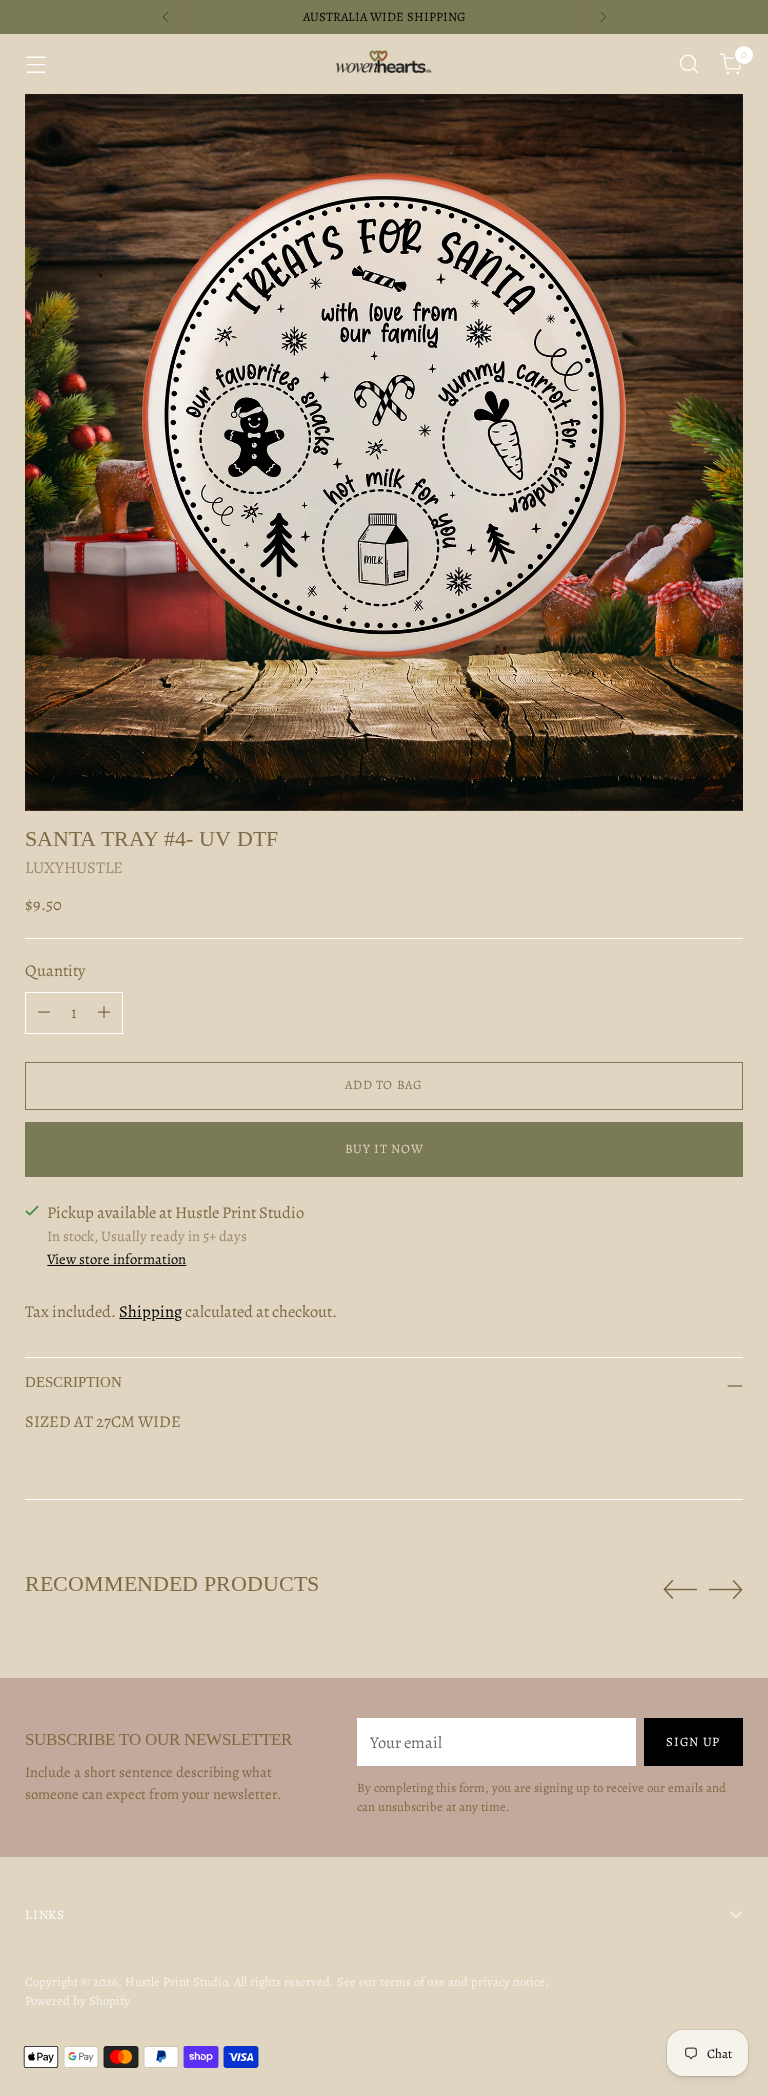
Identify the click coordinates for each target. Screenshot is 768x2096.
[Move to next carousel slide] (726, 1589)
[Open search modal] (689, 64)
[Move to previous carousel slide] (680, 1590)
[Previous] (166, 17)
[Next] (603, 17)
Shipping (150, 1311)
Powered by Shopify (77, 2000)
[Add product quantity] (104, 1013)
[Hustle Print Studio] (384, 64)
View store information (116, 1259)
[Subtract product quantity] (44, 1013)
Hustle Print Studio (176, 1981)
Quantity (55, 970)
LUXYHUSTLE (74, 867)
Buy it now (384, 1148)
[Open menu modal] (35, 64)
